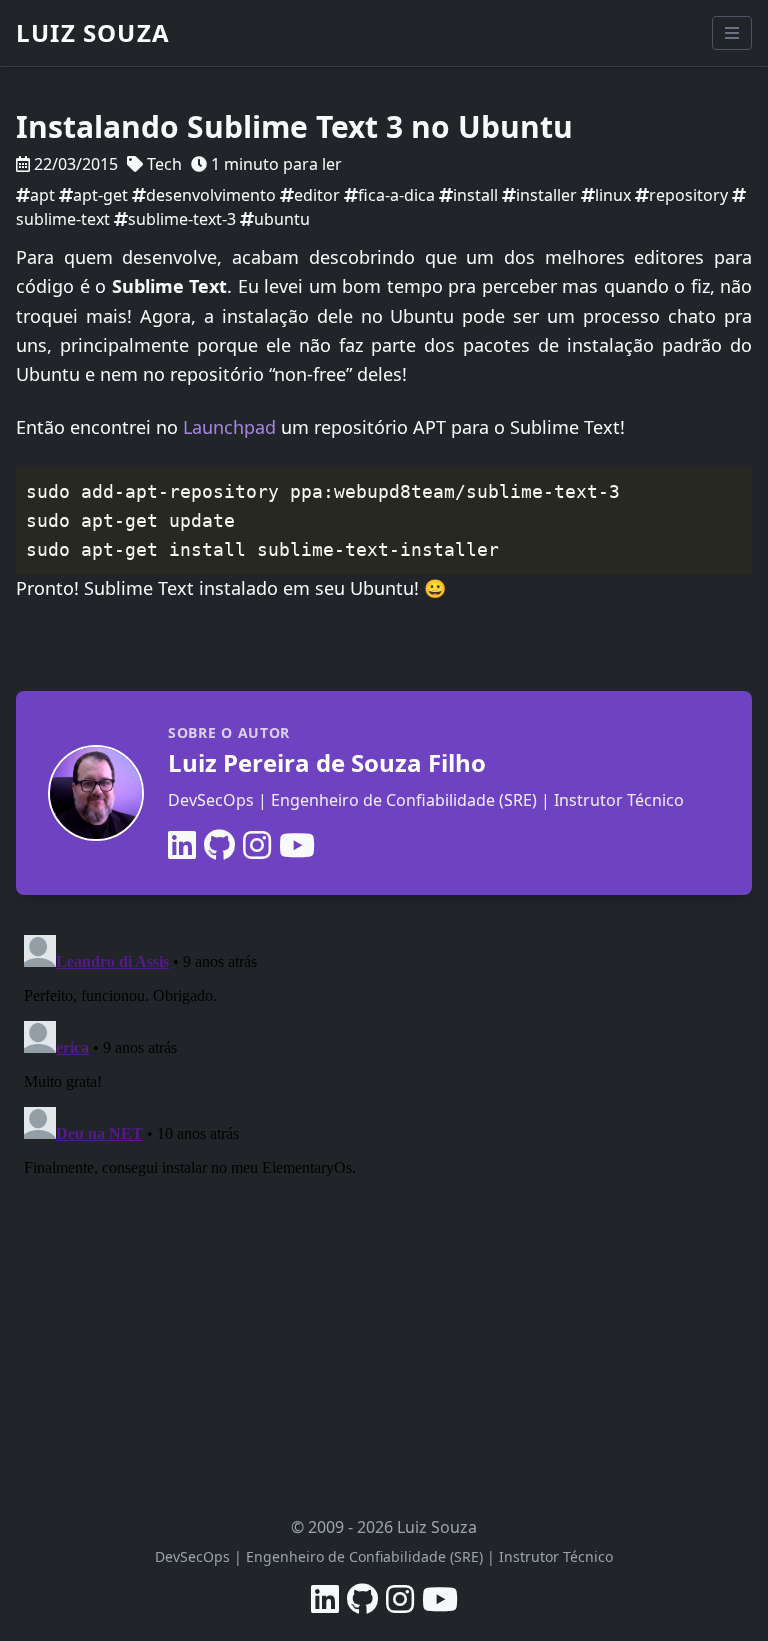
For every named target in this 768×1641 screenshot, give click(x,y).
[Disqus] (384, 1177)
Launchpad (229, 427)
